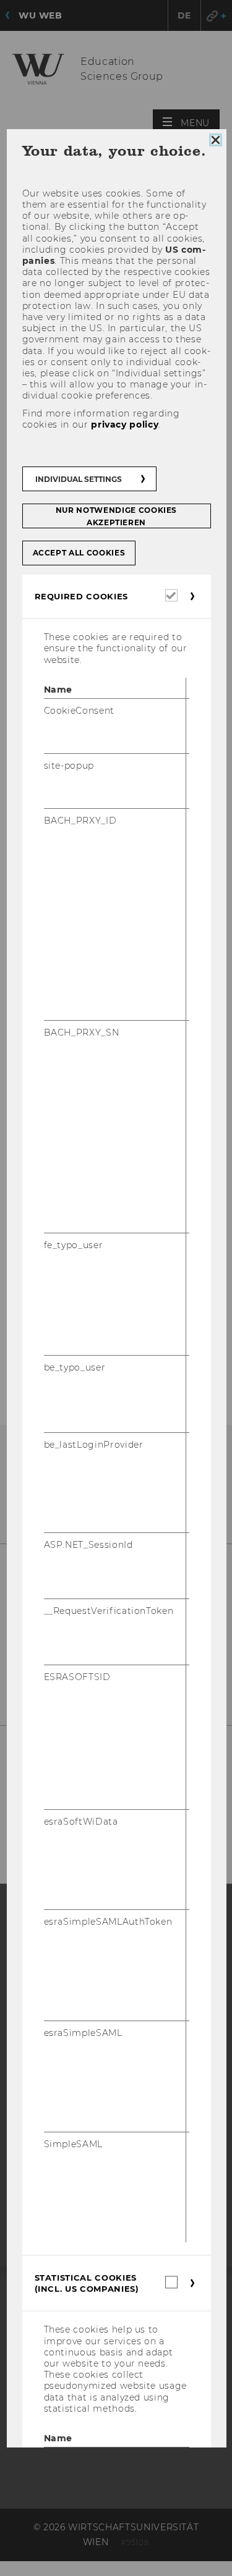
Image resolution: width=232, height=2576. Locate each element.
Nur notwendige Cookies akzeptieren (116, 516)
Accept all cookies (79, 553)
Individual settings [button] (78, 479)
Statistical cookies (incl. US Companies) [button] (86, 2283)
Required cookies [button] (81, 596)
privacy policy (125, 424)
